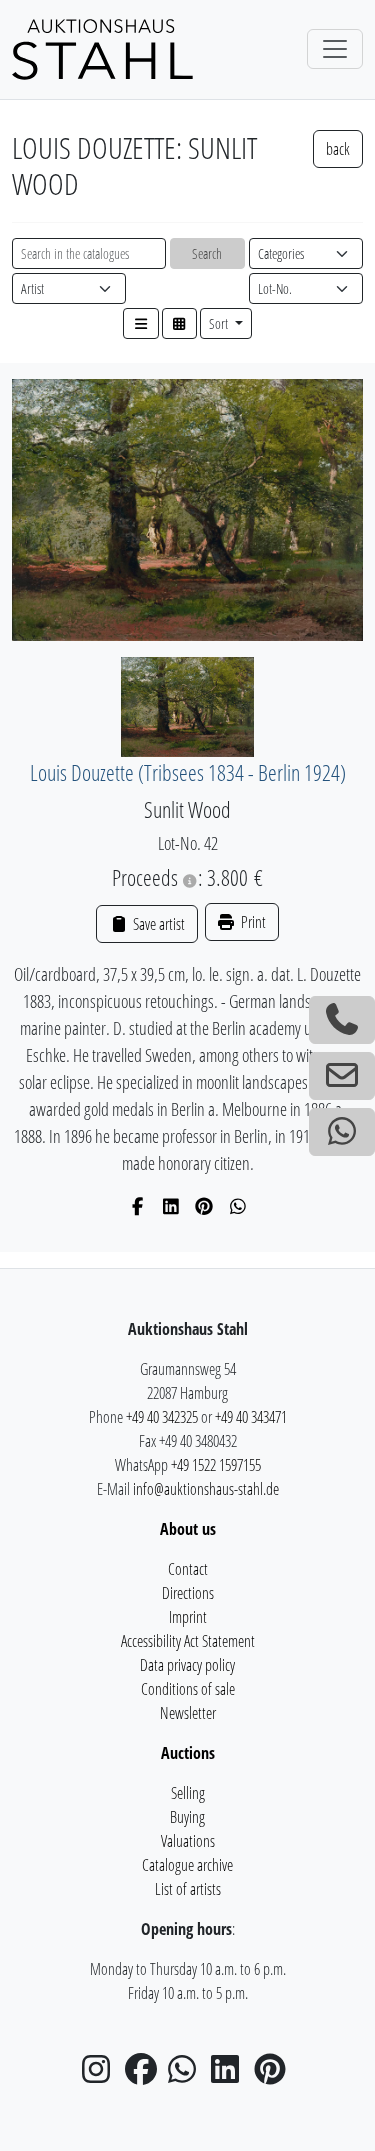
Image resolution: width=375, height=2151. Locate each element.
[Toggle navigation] (335, 49)
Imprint (188, 1617)
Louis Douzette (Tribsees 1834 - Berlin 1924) (188, 772)
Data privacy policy (187, 1665)
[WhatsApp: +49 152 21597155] (342, 1132)
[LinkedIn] (171, 1206)
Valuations (188, 1841)
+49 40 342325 (162, 1417)
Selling (188, 1793)
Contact (188, 1569)
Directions (188, 1593)
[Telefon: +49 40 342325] (342, 1020)
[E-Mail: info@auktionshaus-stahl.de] (342, 1076)
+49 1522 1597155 (216, 1465)
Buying (187, 1817)
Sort (220, 323)
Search (207, 253)
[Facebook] (137, 1206)
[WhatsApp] (238, 1206)
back (338, 149)
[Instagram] (102, 2075)
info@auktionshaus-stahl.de (206, 1489)
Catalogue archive (187, 1865)
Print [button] (252, 922)
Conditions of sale (188, 1689)
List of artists (188, 1889)
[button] (141, 323)
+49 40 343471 (251, 1417)
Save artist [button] (157, 924)
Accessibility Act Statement (188, 1641)
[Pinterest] (204, 1206)
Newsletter (188, 1713)
